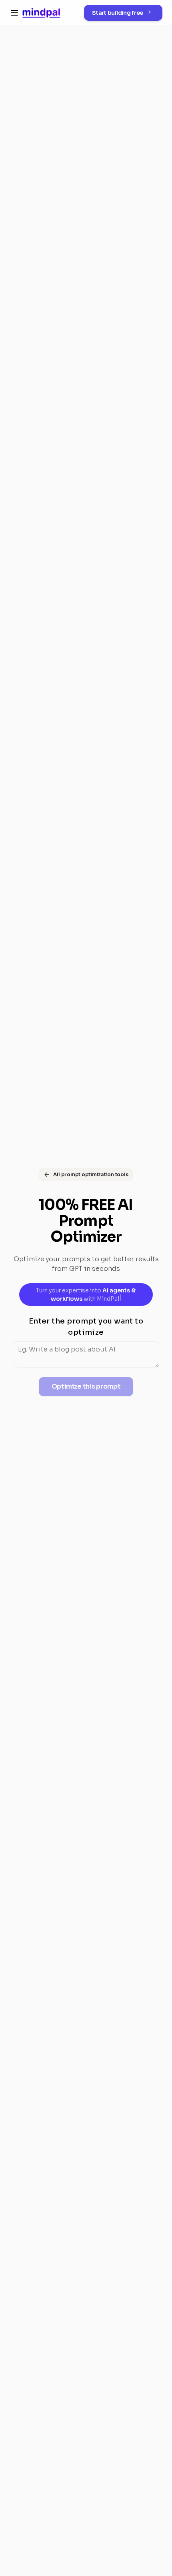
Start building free (118, 13)
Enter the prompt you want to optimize (86, 1327)
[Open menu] (14, 13)
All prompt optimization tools (91, 1174)
